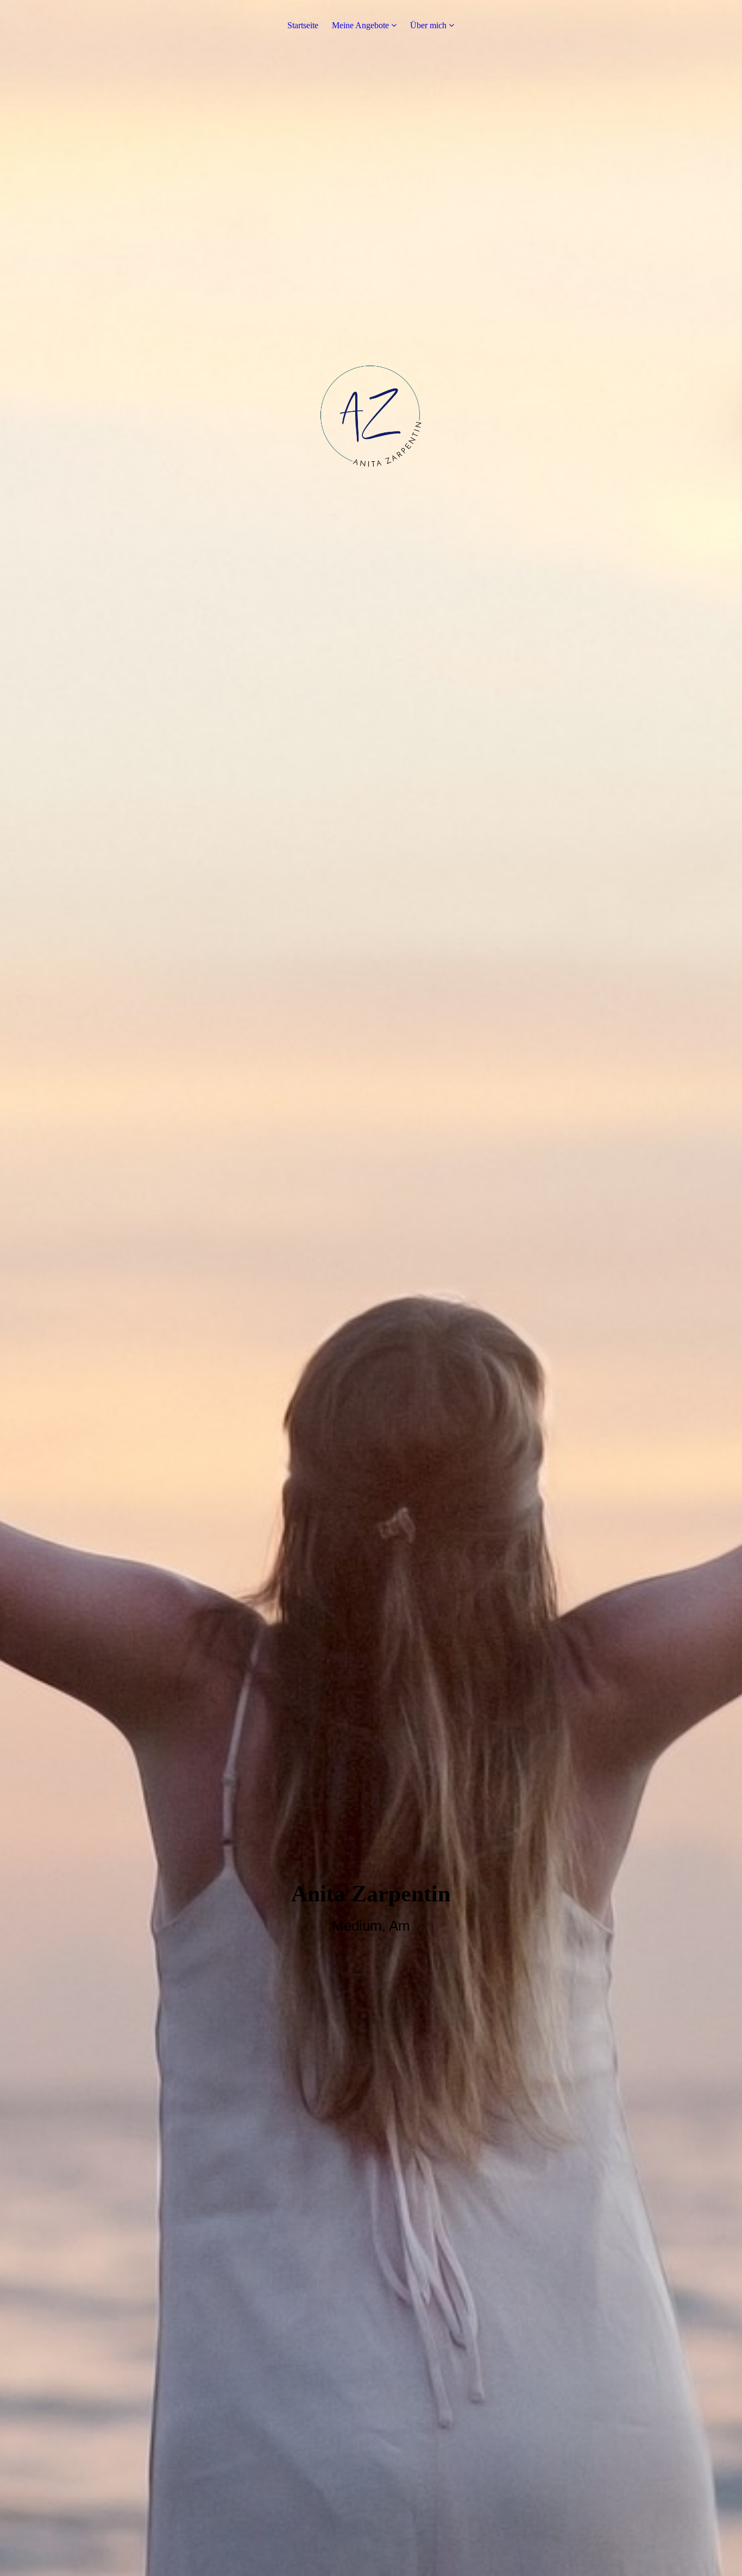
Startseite (303, 25)
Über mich (428, 25)
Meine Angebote (360, 25)
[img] (371, 1288)
